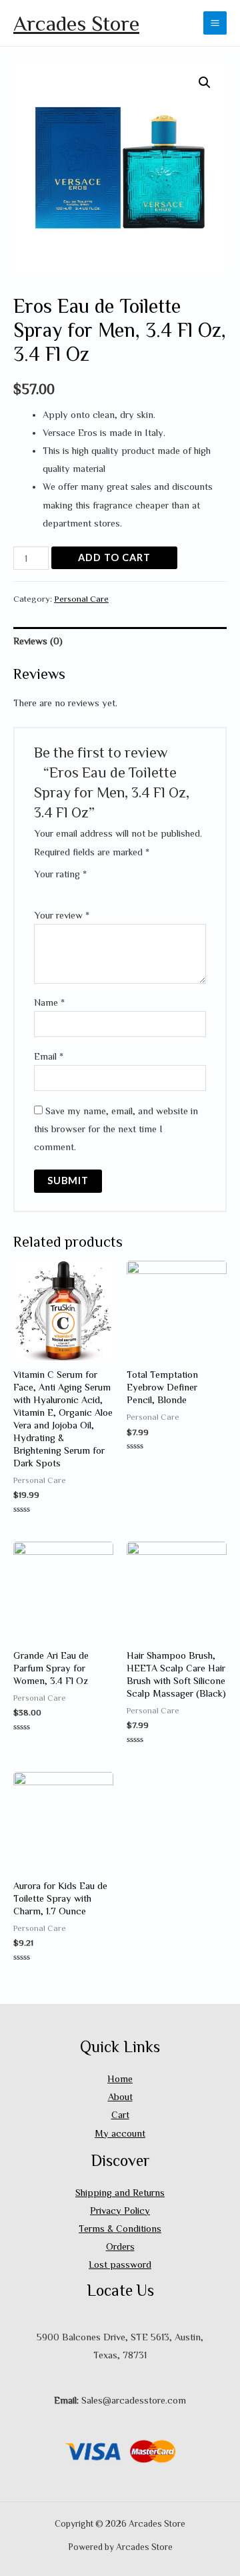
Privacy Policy (120, 2210)
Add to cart (114, 557)
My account (120, 2133)
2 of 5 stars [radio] (52, 889)
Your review (62, 915)
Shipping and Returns (120, 2192)
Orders (120, 2246)
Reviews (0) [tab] (38, 641)
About (120, 2096)
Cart (120, 2114)
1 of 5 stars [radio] (39, 889)
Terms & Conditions (120, 2228)
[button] (205, 83)
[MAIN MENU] (215, 23)
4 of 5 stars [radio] (76, 889)
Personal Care (81, 598)
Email (49, 1056)
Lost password (120, 2264)
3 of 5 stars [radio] (64, 889)
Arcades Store (76, 23)
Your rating (60, 874)
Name (49, 1002)
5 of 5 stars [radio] (88, 889)
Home (120, 2078)
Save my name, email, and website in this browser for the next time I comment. (116, 1129)
